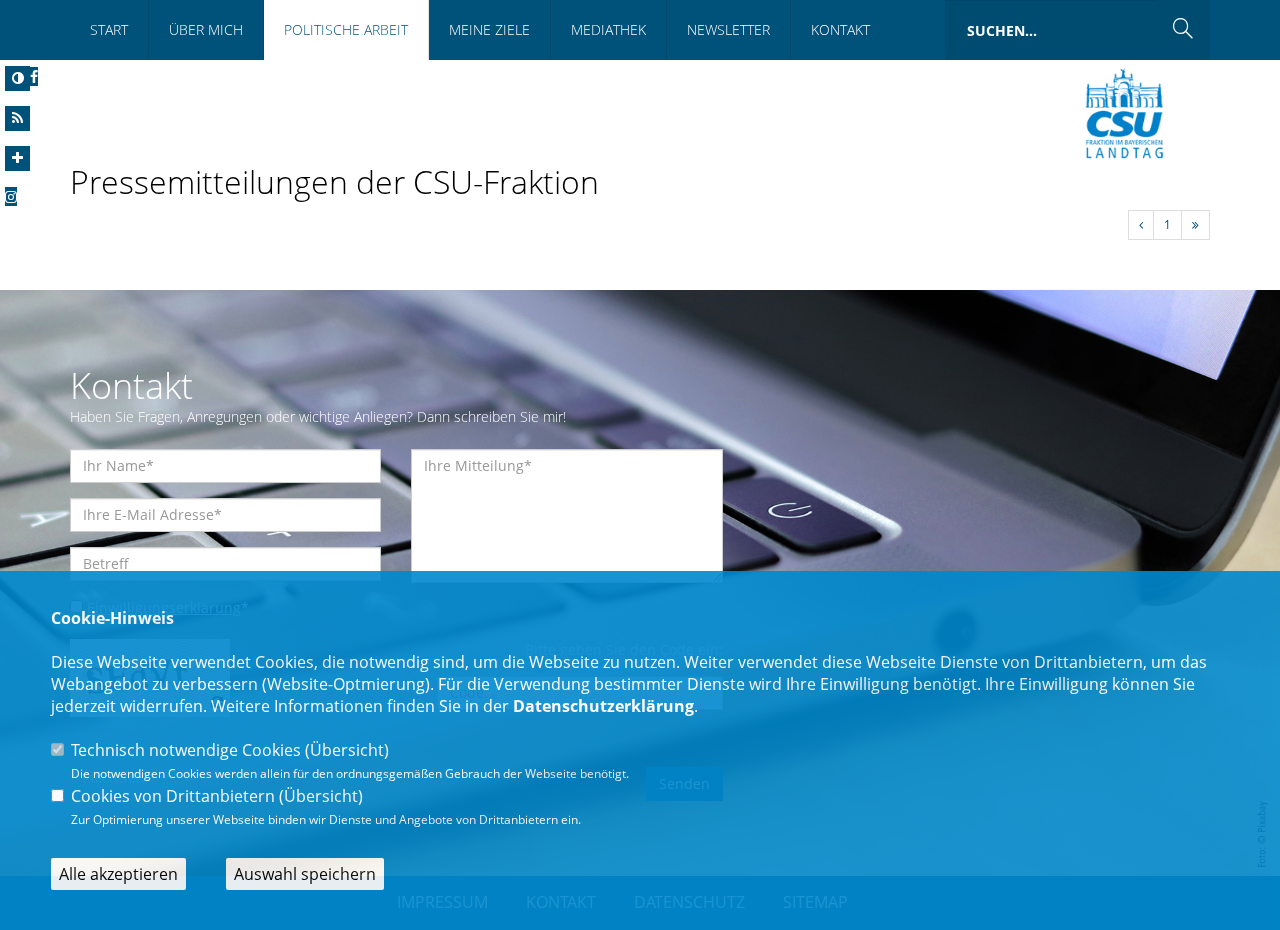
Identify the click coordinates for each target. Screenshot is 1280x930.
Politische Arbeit (346, 29)
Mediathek (608, 29)
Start (109, 29)
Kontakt (840, 29)
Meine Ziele (489, 29)
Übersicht (347, 750)
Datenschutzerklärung (603, 706)
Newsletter (728, 29)
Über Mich (206, 29)
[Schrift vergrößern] (17, 158)
